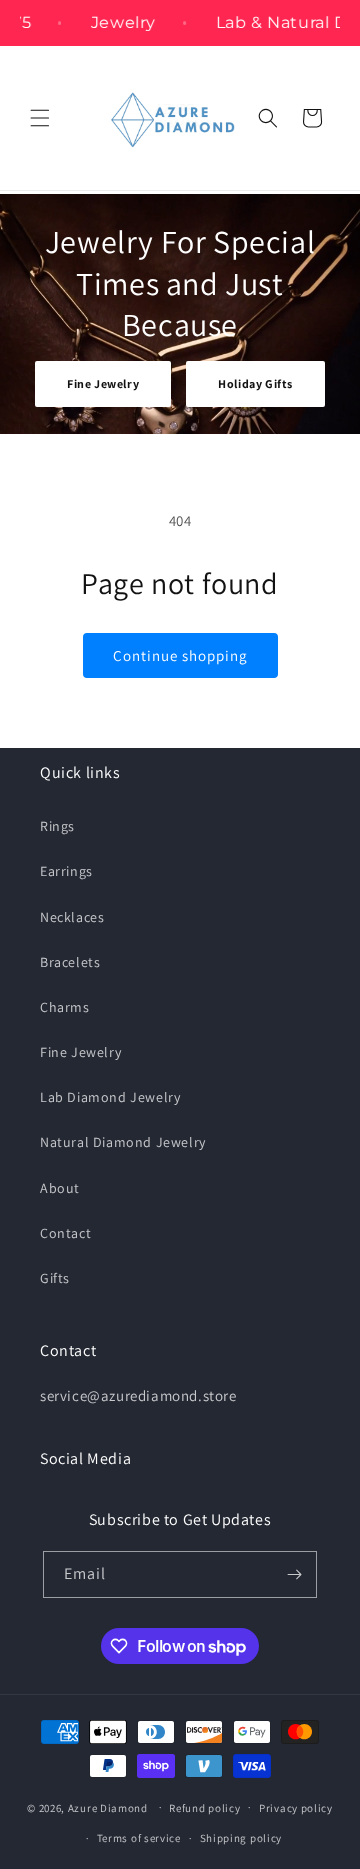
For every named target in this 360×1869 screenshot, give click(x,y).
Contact (65, 1233)
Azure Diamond (108, 1807)
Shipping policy (241, 1838)
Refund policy (204, 1808)
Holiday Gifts (255, 383)
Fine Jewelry (103, 383)
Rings (57, 826)
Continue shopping (180, 655)
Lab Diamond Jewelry (110, 1097)
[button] (40, 118)
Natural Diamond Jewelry (123, 1142)
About (60, 1188)
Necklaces (72, 917)
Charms (65, 1007)
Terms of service (139, 1838)
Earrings (66, 871)
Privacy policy (296, 1808)
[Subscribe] (294, 1574)
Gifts (55, 1278)
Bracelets (70, 962)
